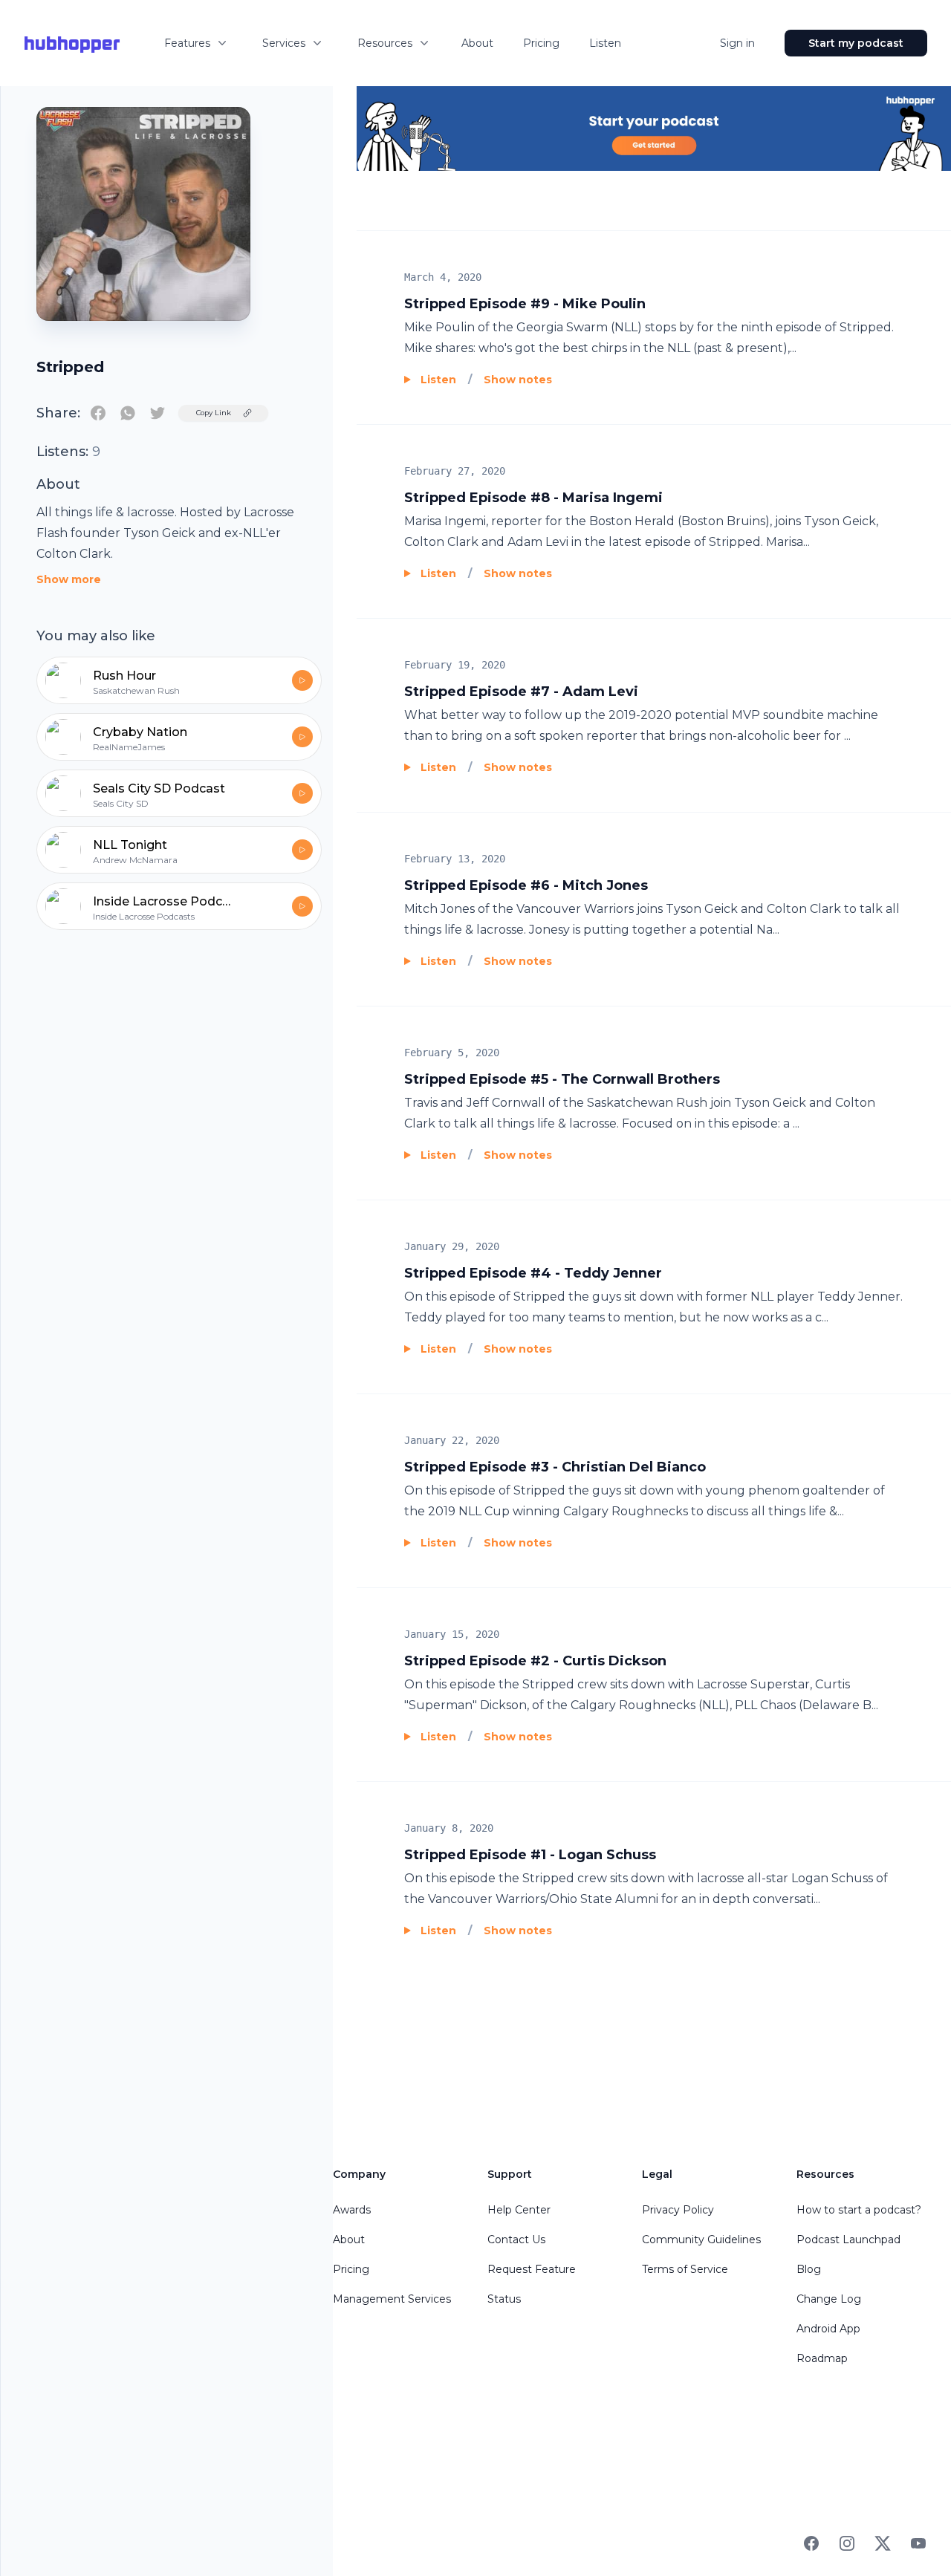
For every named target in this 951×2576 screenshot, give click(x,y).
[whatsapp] (128, 413)
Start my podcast (856, 43)
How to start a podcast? (859, 2210)
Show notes (518, 380)
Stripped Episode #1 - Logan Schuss (530, 1855)
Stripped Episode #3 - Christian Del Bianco (555, 1467)
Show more (69, 579)
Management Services (392, 2299)
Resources (385, 43)
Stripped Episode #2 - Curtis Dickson (535, 1661)
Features (187, 43)
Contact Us (516, 2240)
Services (284, 43)
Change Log (829, 2299)
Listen (605, 43)
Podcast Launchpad (848, 2240)
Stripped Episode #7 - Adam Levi (521, 692)
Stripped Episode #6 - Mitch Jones (526, 885)
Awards (352, 2210)
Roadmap (822, 2358)
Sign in (737, 43)
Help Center (519, 2210)
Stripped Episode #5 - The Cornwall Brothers (562, 1079)
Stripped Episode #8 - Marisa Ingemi (533, 498)
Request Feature (532, 2269)
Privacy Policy (678, 2210)
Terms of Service (685, 2269)
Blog (809, 2269)
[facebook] (98, 413)
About (477, 43)
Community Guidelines (701, 2240)
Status (504, 2299)
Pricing (541, 43)
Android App (828, 2329)
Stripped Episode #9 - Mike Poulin (525, 304)
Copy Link (214, 413)
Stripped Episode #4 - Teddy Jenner (533, 1273)
